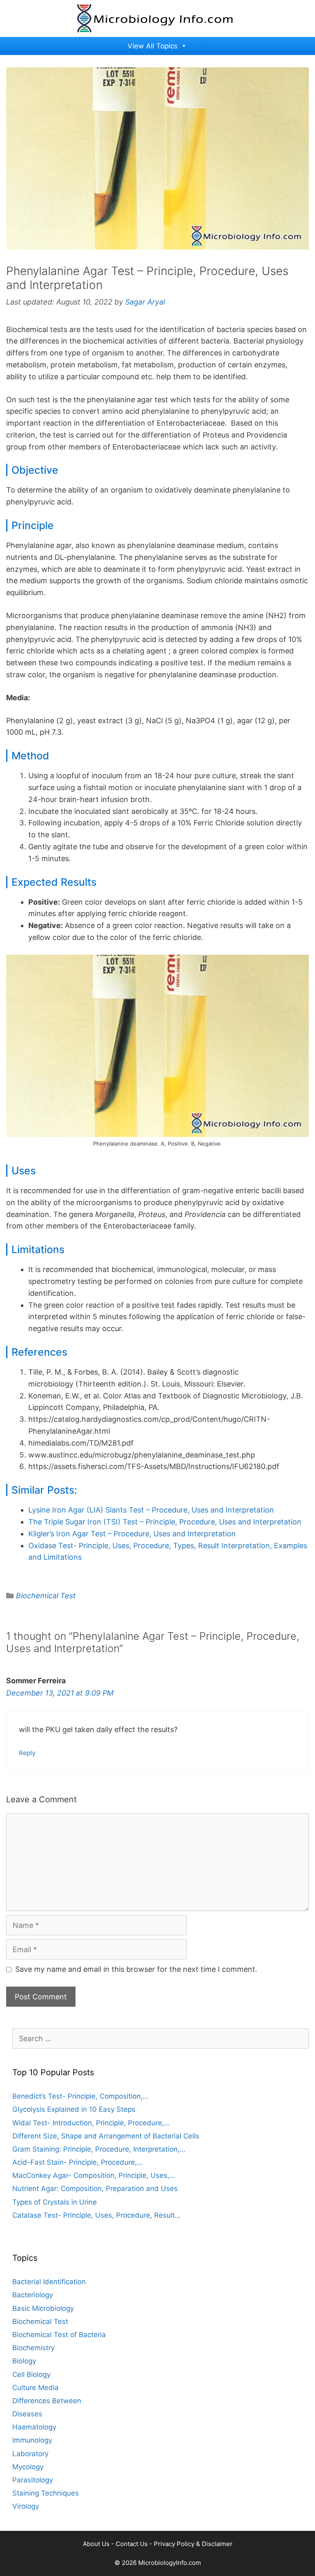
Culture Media (35, 2388)
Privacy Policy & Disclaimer (193, 2544)
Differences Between (47, 2401)
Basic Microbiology (43, 2308)
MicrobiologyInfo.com (170, 2563)
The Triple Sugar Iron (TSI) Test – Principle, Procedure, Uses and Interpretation (165, 1522)
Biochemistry (33, 2348)
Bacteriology (33, 2295)
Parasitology (33, 2480)
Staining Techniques (46, 2493)
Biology (24, 2361)
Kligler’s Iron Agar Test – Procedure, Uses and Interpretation (132, 1534)
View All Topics (153, 46)
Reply (27, 1753)
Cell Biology (31, 2374)
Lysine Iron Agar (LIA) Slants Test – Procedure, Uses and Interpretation (151, 1510)
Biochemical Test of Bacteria (59, 2335)
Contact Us (132, 2544)
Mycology (28, 2467)
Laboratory (30, 2454)
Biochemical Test (46, 1596)
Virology (26, 2506)
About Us (96, 2544)
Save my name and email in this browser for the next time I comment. (136, 1969)
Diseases (27, 2414)
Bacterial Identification (49, 2282)
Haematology (34, 2427)
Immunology (32, 2440)
